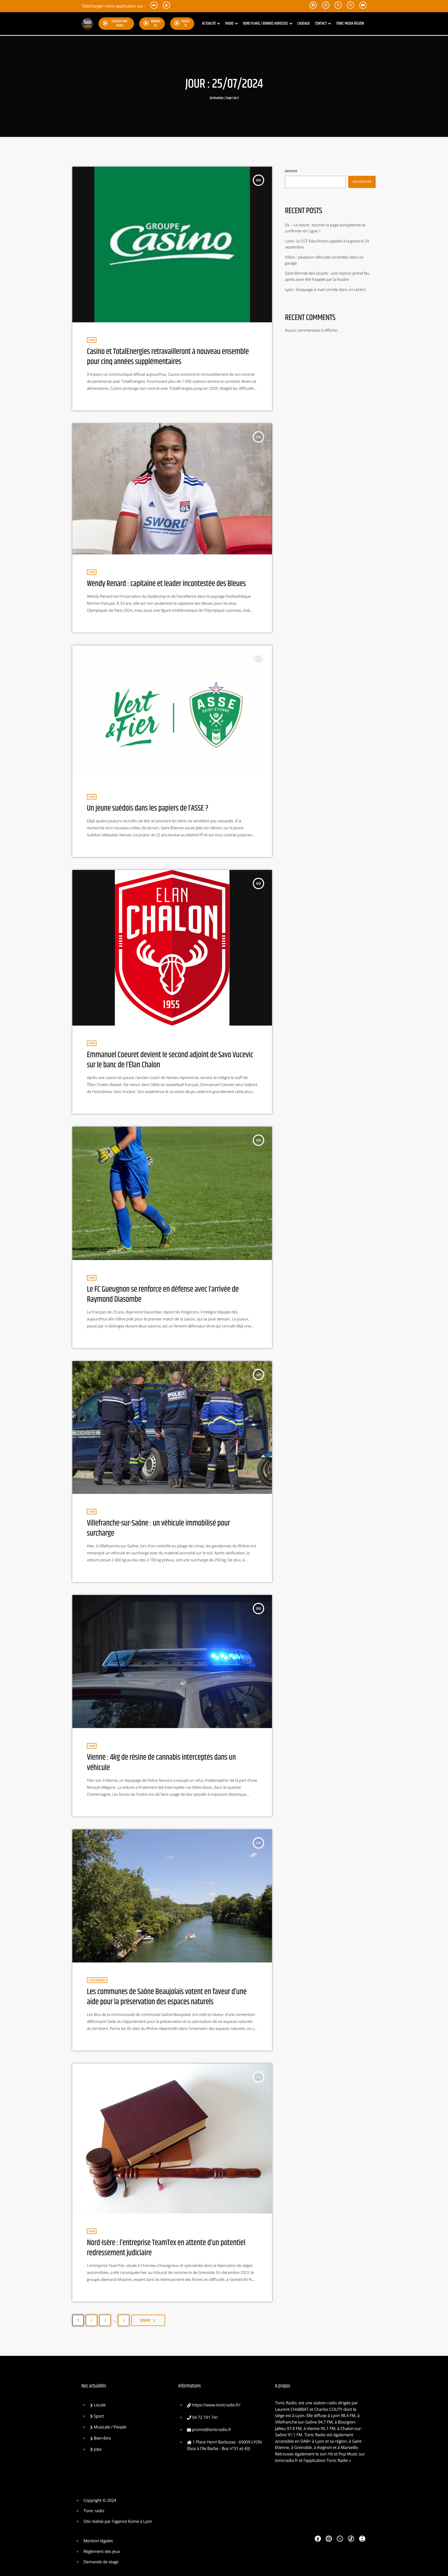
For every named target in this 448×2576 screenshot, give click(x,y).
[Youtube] (362, 2539)
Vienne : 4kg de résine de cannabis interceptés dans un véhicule (161, 1762)
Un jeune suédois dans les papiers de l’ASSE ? (148, 808)
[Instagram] (329, 2539)
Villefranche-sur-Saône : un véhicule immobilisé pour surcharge (158, 1528)
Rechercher (291, 171)
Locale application (97, 1980)
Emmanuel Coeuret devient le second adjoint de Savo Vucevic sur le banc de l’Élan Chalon (170, 1060)
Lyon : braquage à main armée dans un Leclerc (325, 290)
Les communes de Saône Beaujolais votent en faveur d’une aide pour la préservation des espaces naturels (167, 1997)
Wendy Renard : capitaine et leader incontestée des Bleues (166, 584)
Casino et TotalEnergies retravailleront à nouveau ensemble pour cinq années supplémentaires (168, 357)
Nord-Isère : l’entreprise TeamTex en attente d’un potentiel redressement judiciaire (166, 2248)
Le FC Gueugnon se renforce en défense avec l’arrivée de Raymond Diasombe (163, 1294)
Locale (92, 340)
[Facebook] (318, 2539)
